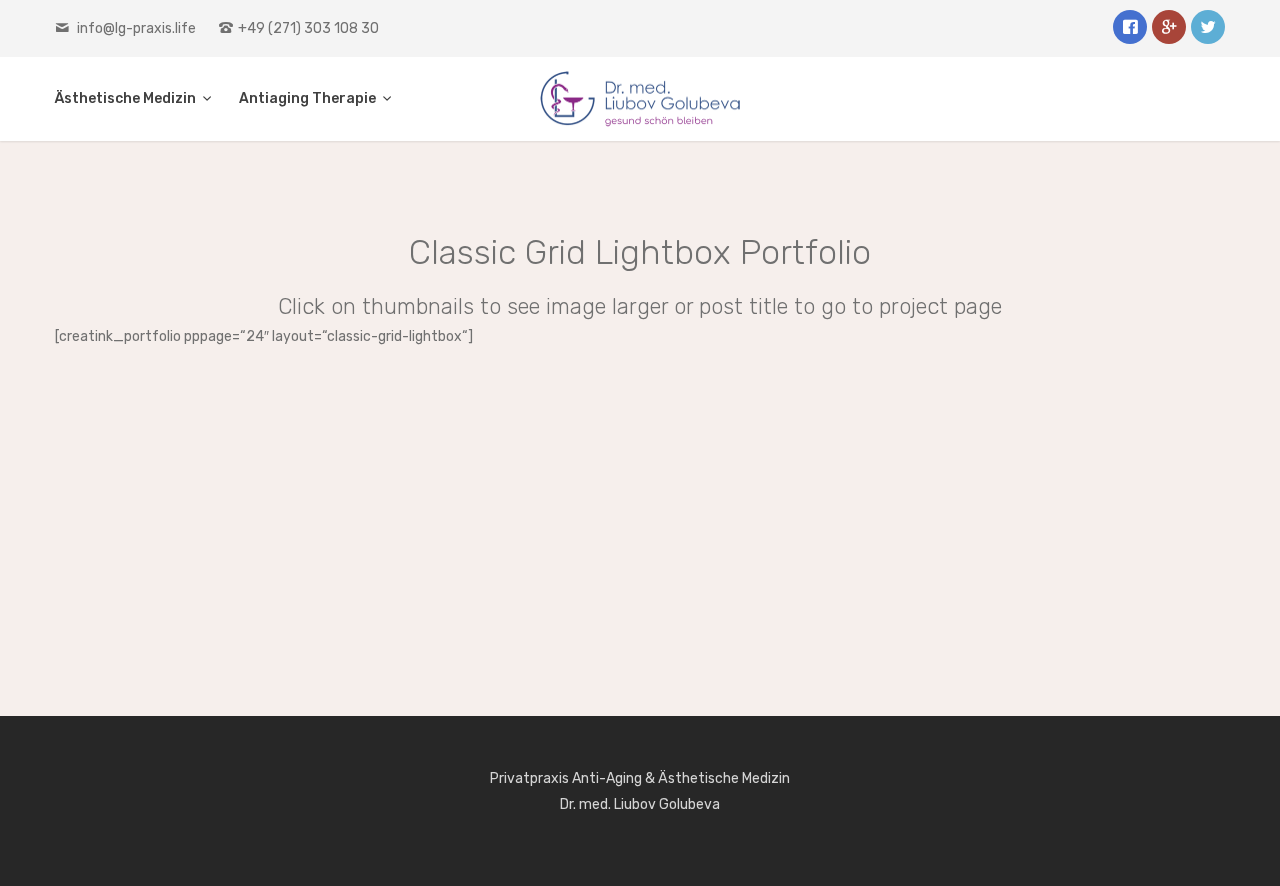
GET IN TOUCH (637, 605)
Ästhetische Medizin (127, 98)
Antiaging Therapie (309, 98)
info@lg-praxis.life (136, 28)
